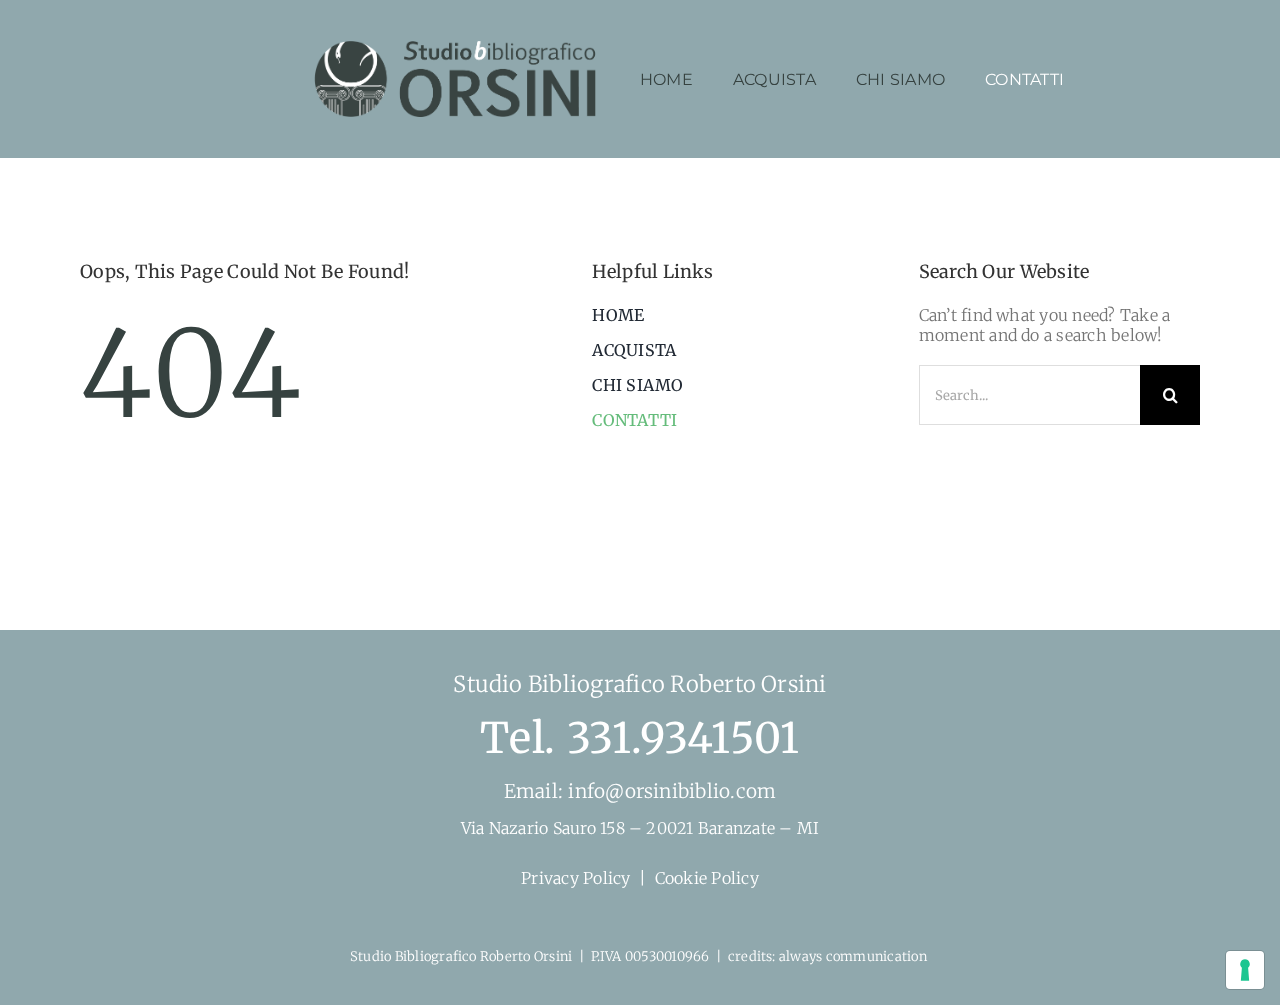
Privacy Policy (575, 878)
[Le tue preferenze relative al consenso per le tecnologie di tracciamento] (1245, 970)
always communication (854, 956)
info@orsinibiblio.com (669, 791)
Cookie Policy (707, 878)
